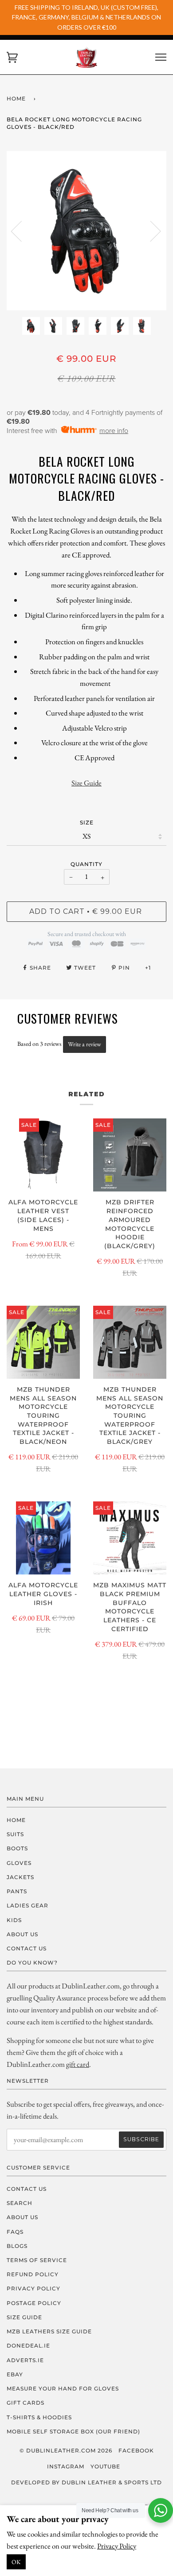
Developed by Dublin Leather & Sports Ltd (86, 2482)
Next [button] (150, 231)
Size (87, 822)
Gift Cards (26, 2403)
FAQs (15, 2232)
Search (20, 2203)
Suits (15, 1834)
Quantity (86, 864)
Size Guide (86, 783)
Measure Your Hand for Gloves (63, 2388)
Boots (17, 1848)
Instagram (66, 2466)
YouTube (105, 2466)
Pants (17, 1891)
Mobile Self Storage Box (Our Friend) (73, 2431)
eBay (15, 2374)
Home (16, 99)
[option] (86, 231)
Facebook (136, 2450)
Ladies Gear (28, 1905)
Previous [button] (22, 231)
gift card (78, 2064)
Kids (14, 1920)
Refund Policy (33, 2274)
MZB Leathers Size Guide (49, 2331)
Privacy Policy (117, 2546)
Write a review (85, 1044)
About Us (22, 1934)
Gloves (19, 1863)
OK (16, 2562)
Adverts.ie (25, 2360)
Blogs (17, 2246)
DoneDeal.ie (28, 2346)
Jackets (20, 1877)
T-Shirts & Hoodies (39, 2417)
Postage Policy (34, 2303)
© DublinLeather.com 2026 (66, 2450)
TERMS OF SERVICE (37, 2260)
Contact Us (27, 1948)
